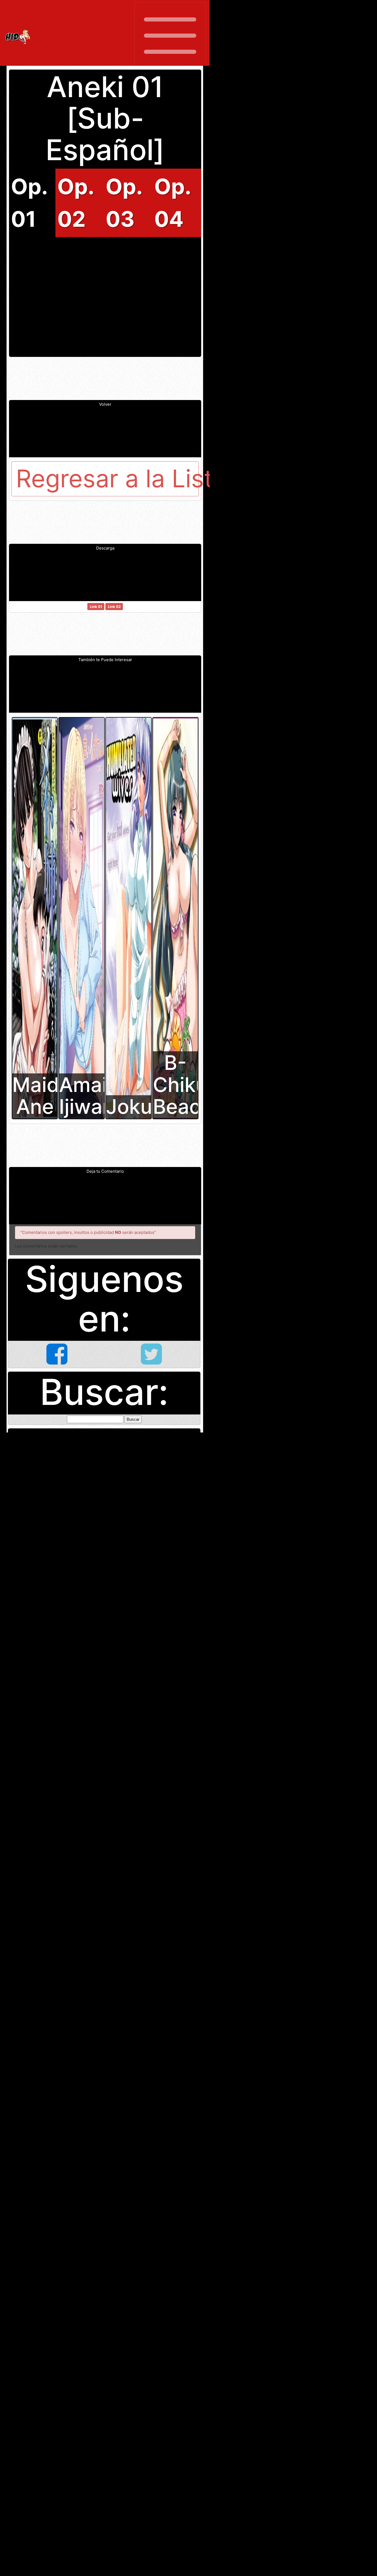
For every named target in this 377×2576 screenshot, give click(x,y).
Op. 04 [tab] (172, 203)
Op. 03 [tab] (124, 203)
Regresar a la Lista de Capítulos (107, 479)
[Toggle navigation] (170, 36)
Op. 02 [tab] (75, 203)
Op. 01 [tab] (29, 203)
